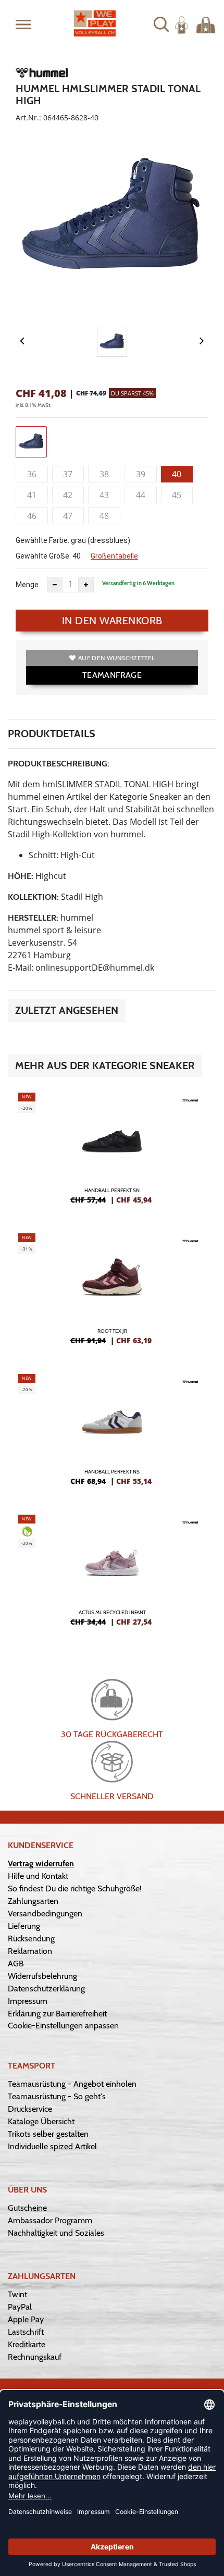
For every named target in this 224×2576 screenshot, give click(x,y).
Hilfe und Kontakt (38, 1876)
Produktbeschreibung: (59, 764)
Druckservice (30, 2109)
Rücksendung (31, 1939)
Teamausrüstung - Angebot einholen (72, 2084)
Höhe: (21, 876)
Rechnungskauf (35, 2357)
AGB (16, 1964)
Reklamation (30, 1951)
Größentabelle (114, 556)
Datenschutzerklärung (46, 1989)
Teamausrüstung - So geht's (57, 2096)
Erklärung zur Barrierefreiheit (57, 2014)
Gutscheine (27, 2208)
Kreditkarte (27, 2344)
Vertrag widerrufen (41, 1863)
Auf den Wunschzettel (116, 658)
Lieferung (24, 1926)
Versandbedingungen (45, 1914)
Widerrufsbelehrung (42, 1976)
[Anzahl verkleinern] (55, 585)
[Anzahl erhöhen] (86, 585)
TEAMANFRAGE (112, 675)
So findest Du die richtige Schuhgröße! (75, 1888)
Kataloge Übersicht (41, 2121)
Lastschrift (26, 2332)
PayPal (20, 2307)
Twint (17, 2294)
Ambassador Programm (50, 2220)
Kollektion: (33, 897)
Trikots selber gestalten (48, 2134)
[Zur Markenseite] (42, 75)
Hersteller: (33, 918)
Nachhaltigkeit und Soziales (56, 2233)
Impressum (28, 2001)
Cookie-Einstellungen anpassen (63, 2026)
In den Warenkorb (112, 621)
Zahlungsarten (33, 1901)
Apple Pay (26, 2319)
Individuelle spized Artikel (52, 2146)
